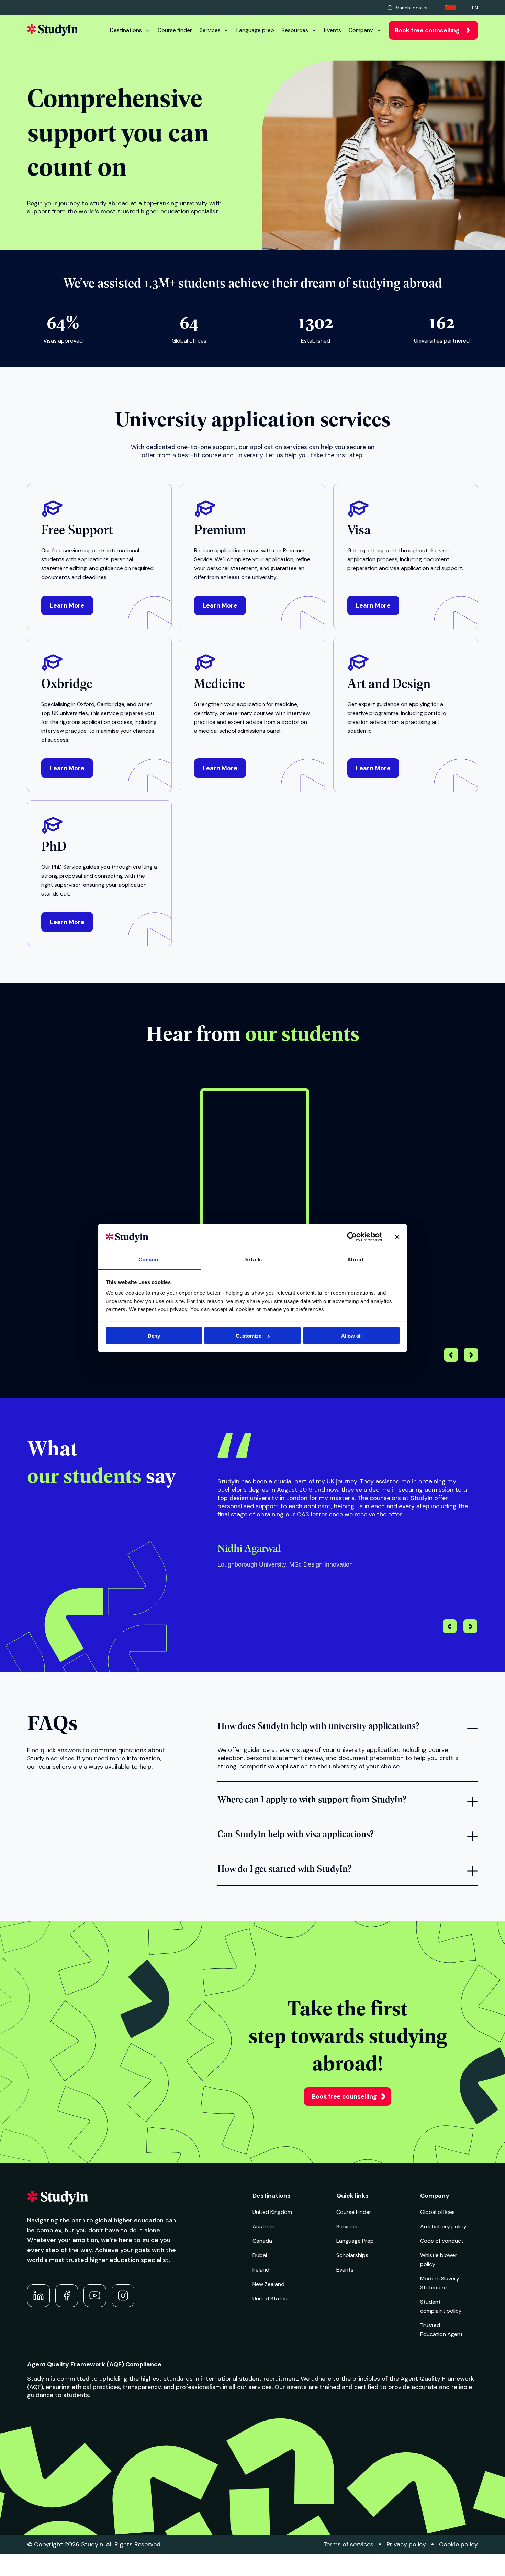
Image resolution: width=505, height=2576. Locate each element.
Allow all (351, 1335)
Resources (295, 30)
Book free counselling (427, 30)
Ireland (261, 2270)
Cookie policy (458, 2544)
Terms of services (348, 2544)
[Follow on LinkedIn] (38, 2296)
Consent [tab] (150, 1260)
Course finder (175, 30)
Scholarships (352, 2255)
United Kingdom (272, 2212)
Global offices (437, 2212)
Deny (154, 1335)
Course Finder (354, 2212)
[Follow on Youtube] (95, 2296)
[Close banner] (397, 1237)
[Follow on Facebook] (67, 2296)
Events (333, 30)
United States (270, 2298)
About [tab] (356, 1260)
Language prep (255, 30)
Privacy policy (406, 2544)
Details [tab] (252, 1260)
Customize (249, 1335)
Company (361, 30)
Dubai (260, 2255)
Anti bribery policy (443, 2226)
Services (210, 30)
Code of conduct (442, 2241)
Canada (262, 2241)
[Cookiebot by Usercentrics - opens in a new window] (352, 1237)
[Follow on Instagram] (123, 2296)
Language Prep (355, 2241)
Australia (264, 2226)
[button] (471, 1356)
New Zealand (268, 2284)
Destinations (126, 30)
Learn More (67, 605)
